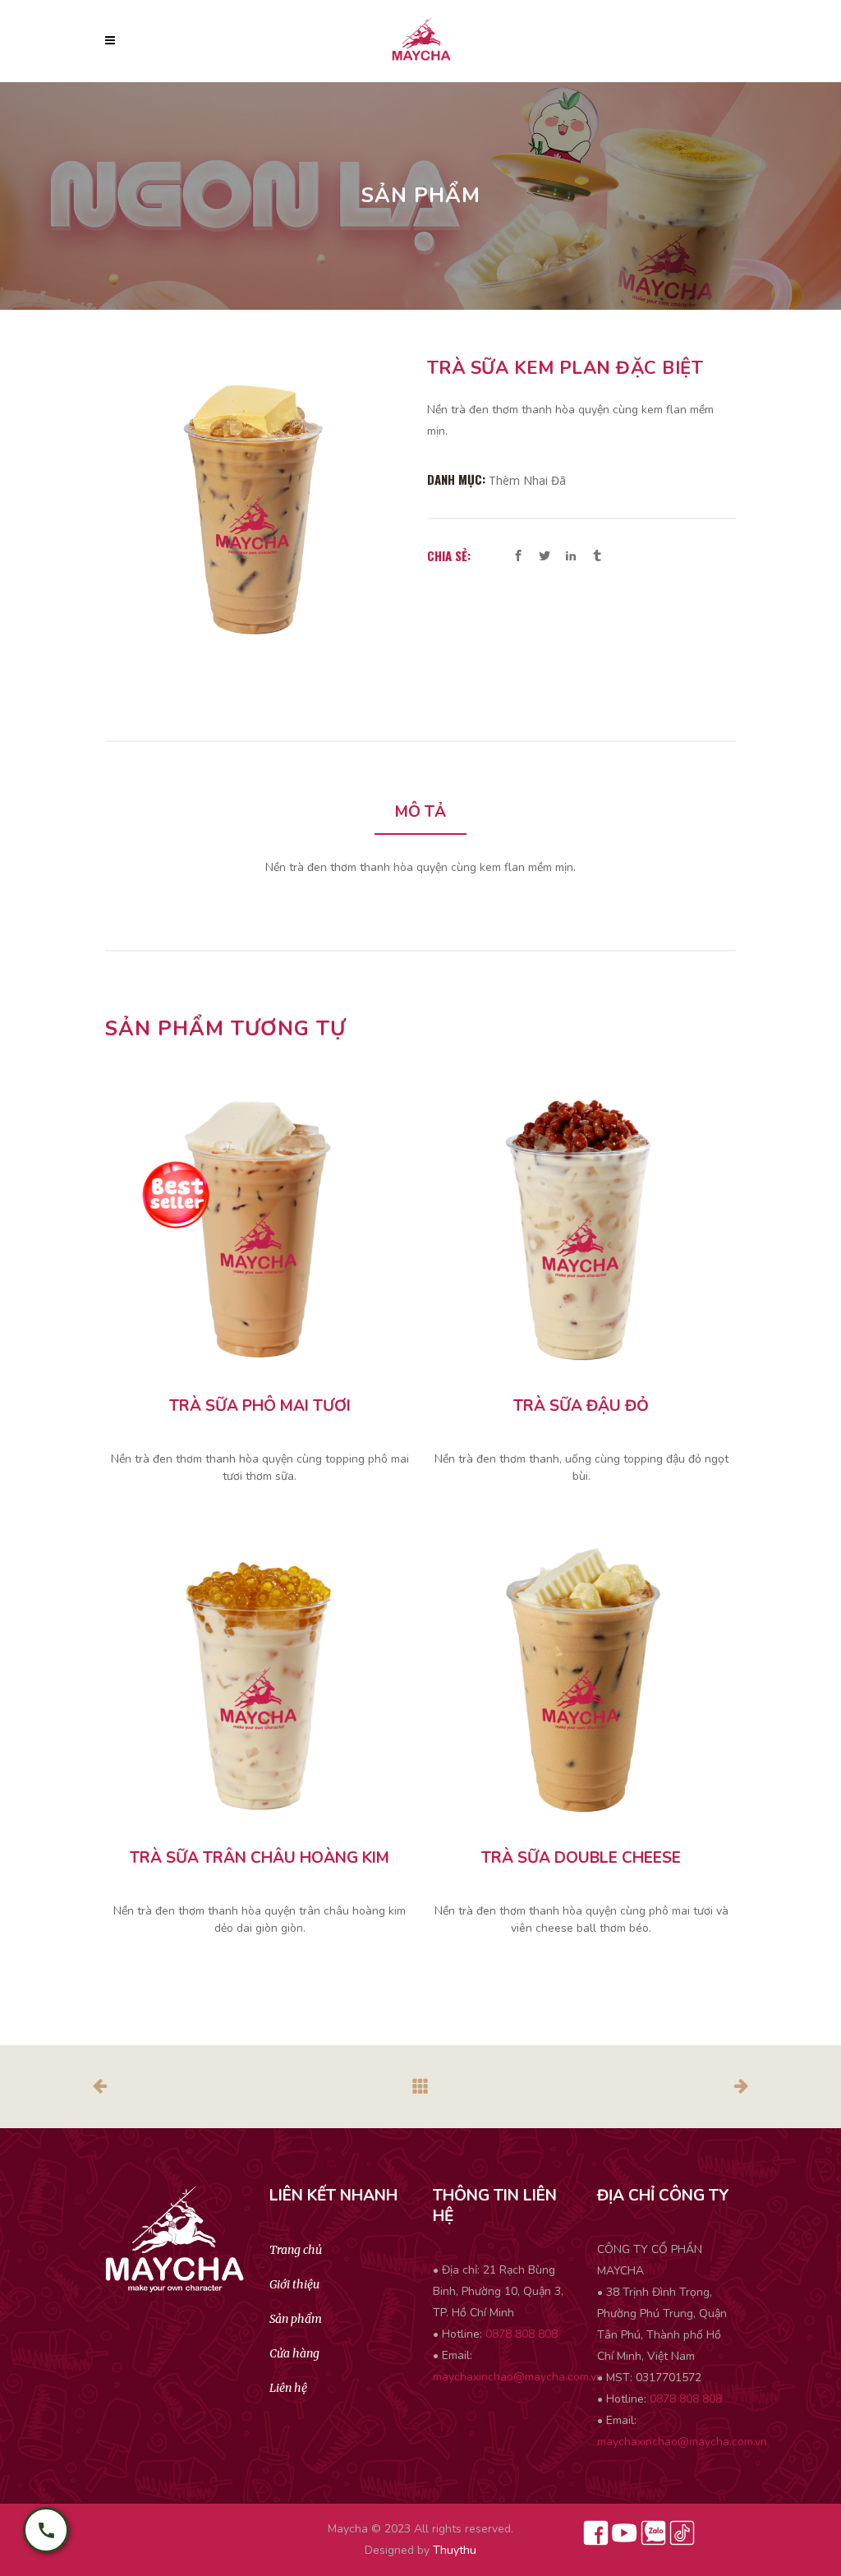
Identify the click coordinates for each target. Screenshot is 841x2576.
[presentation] (420, 813)
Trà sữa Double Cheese (581, 1858)
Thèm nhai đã (527, 480)
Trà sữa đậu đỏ (581, 1406)
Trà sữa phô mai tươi (260, 1406)
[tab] (420, 813)
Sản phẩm (296, 2319)
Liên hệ (288, 2388)
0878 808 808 (522, 2334)
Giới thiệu (294, 2284)
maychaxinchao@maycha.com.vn (518, 2377)
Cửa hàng (294, 2353)
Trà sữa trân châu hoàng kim (260, 1858)
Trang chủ (296, 2250)
